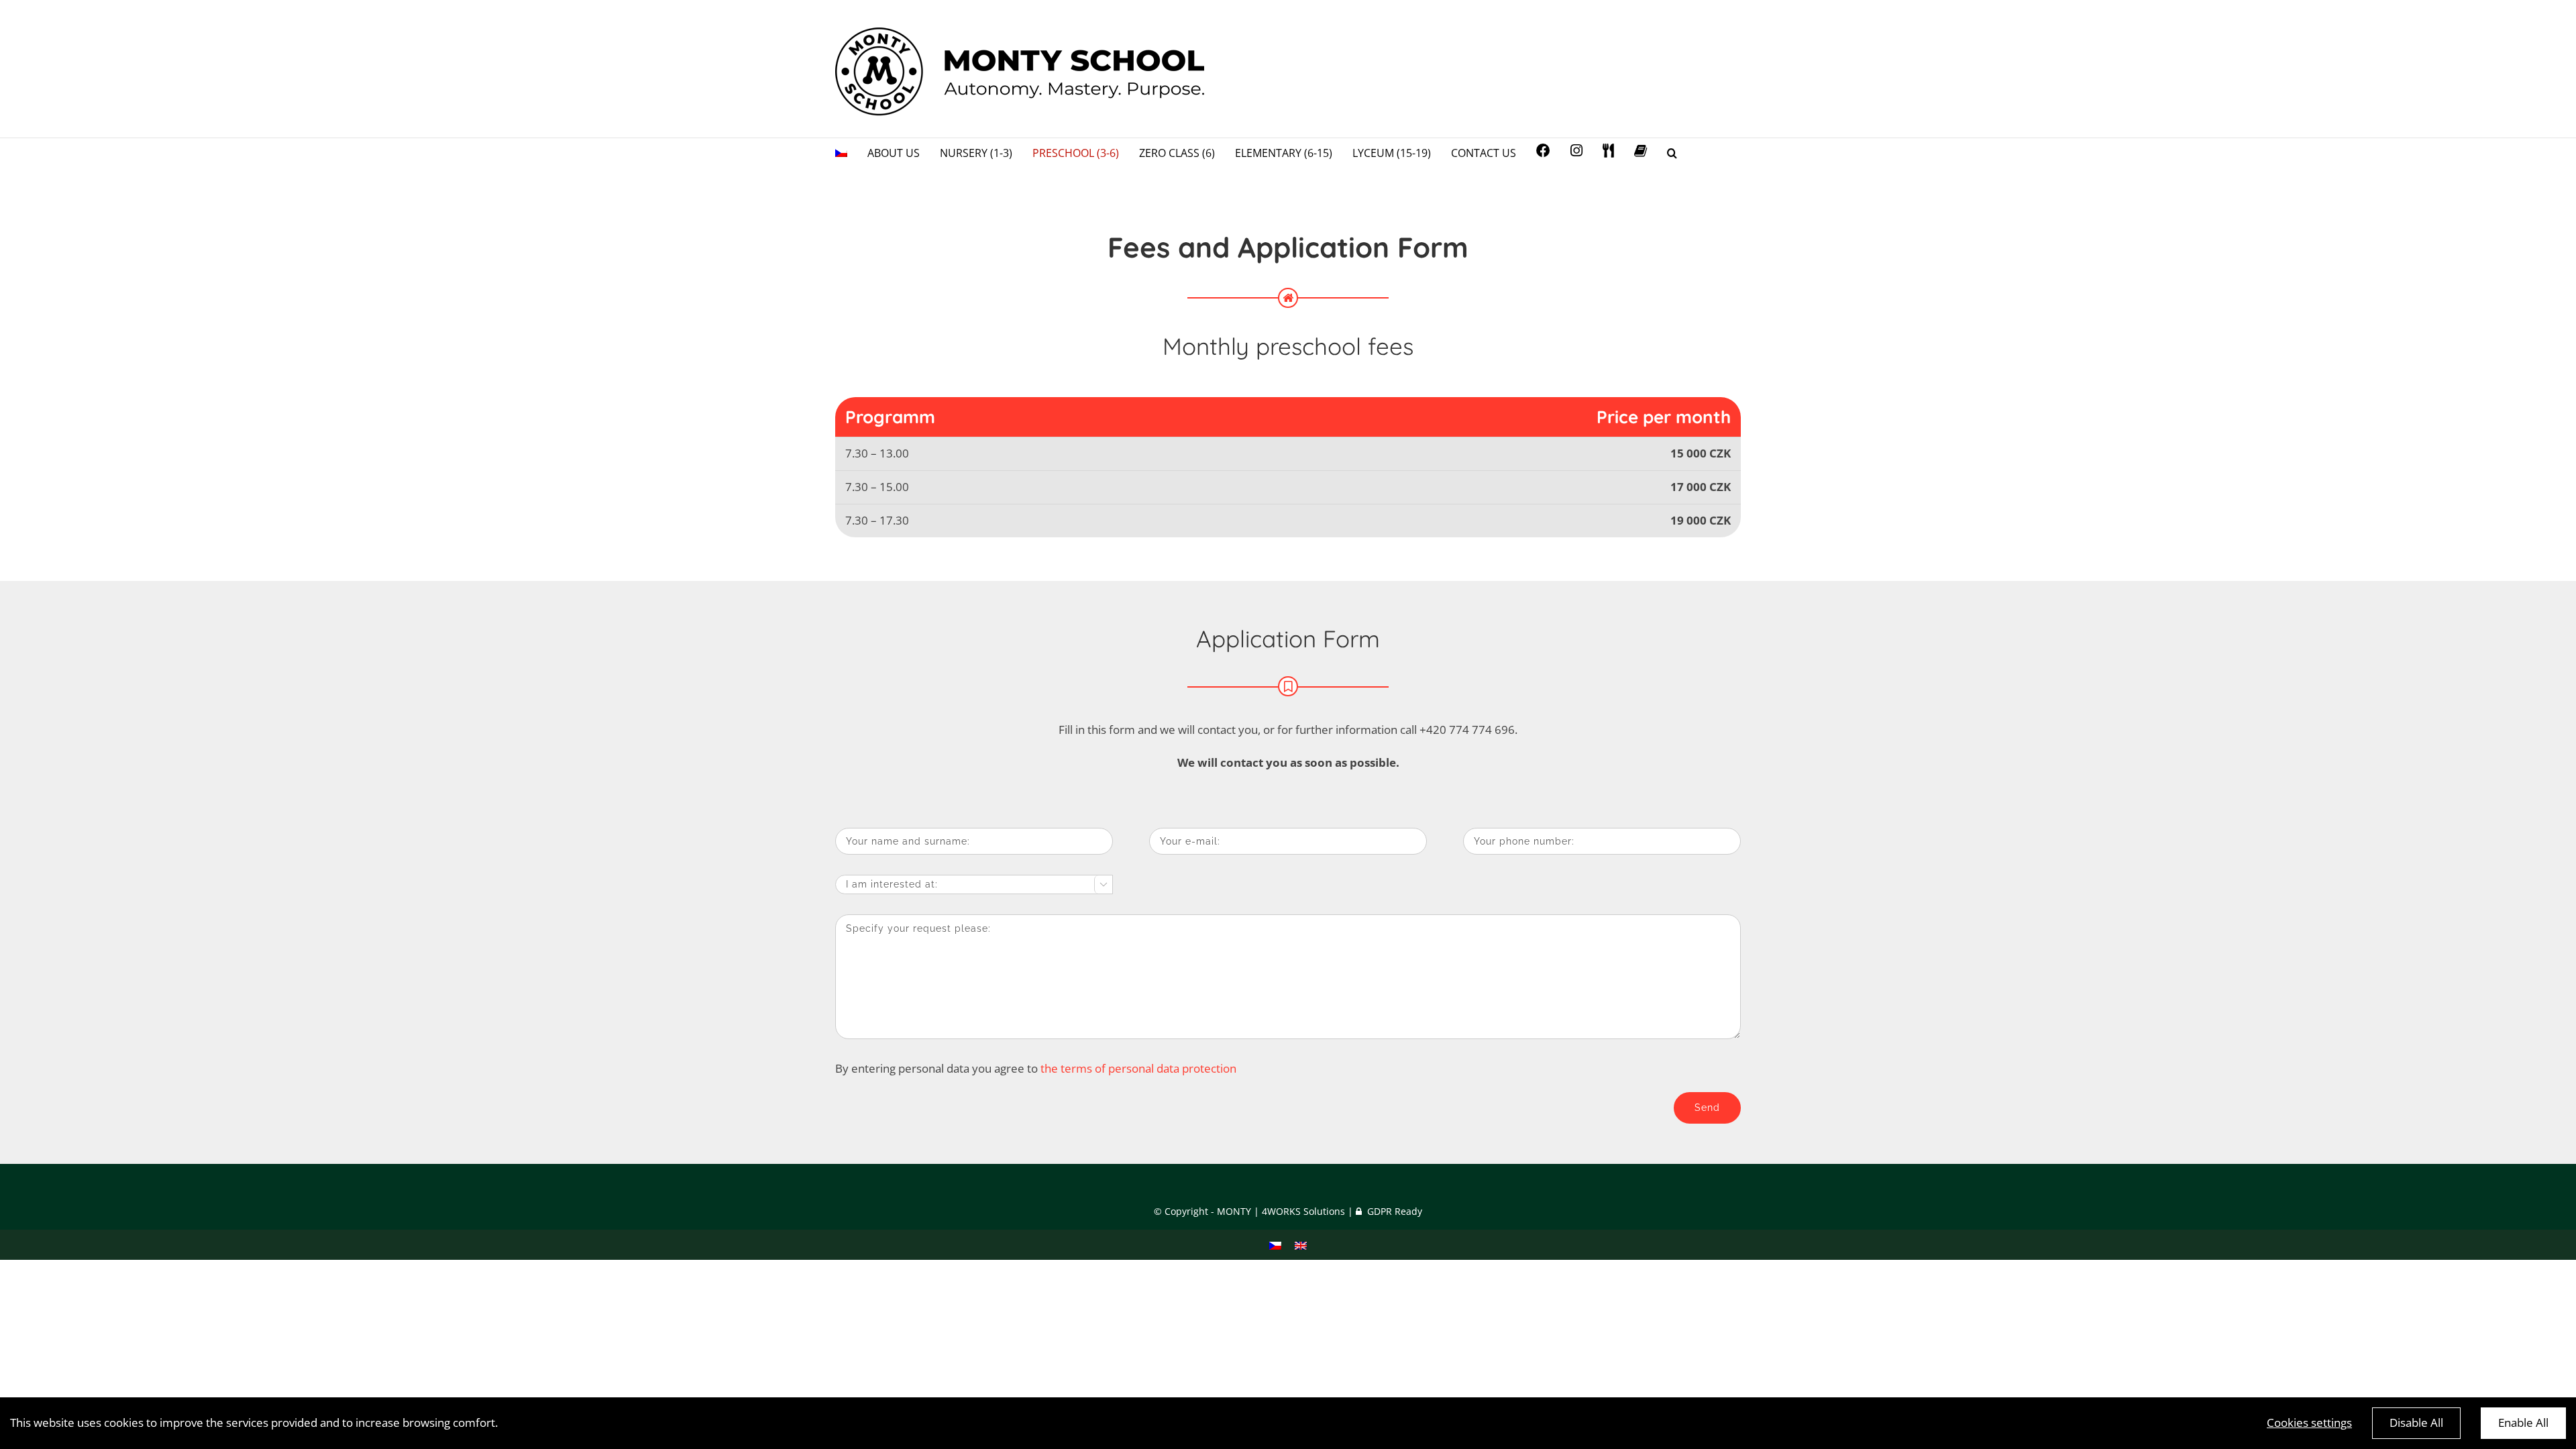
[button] (1672, 152)
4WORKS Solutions (1303, 1211)
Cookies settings (2309, 1423)
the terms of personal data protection (1138, 1068)
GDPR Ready (1393, 1211)
